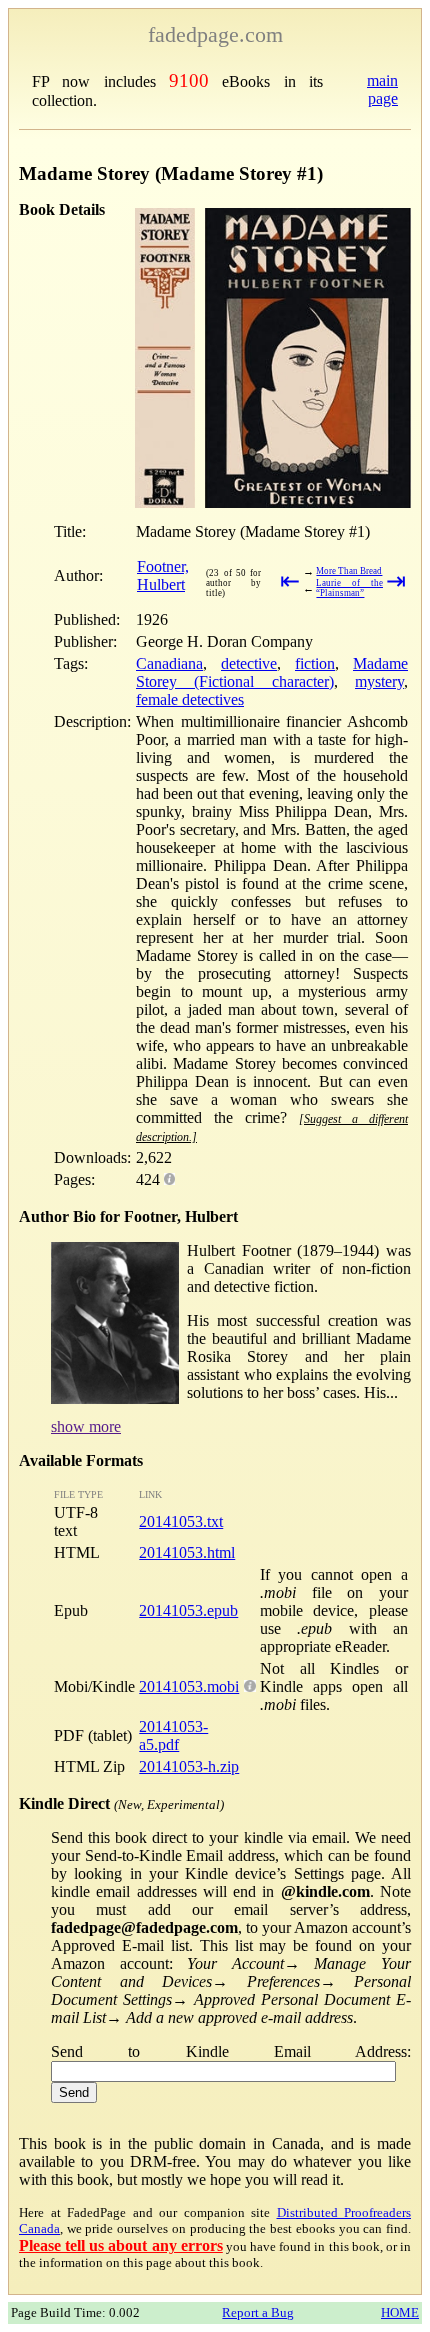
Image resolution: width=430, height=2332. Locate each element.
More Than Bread (349, 571)
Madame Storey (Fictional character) (272, 672)
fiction (315, 663)
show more (86, 1426)
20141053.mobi (189, 1686)
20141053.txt (181, 1521)
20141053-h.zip (189, 1766)
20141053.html (187, 1552)
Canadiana (169, 663)
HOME (400, 2312)
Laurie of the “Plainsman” (349, 588)
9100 (189, 80)
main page (382, 89)
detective (249, 663)
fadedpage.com (215, 34)
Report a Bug (258, 2312)
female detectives (190, 699)
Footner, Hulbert (163, 575)
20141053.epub (188, 1610)
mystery (379, 681)
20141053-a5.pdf (173, 1735)
